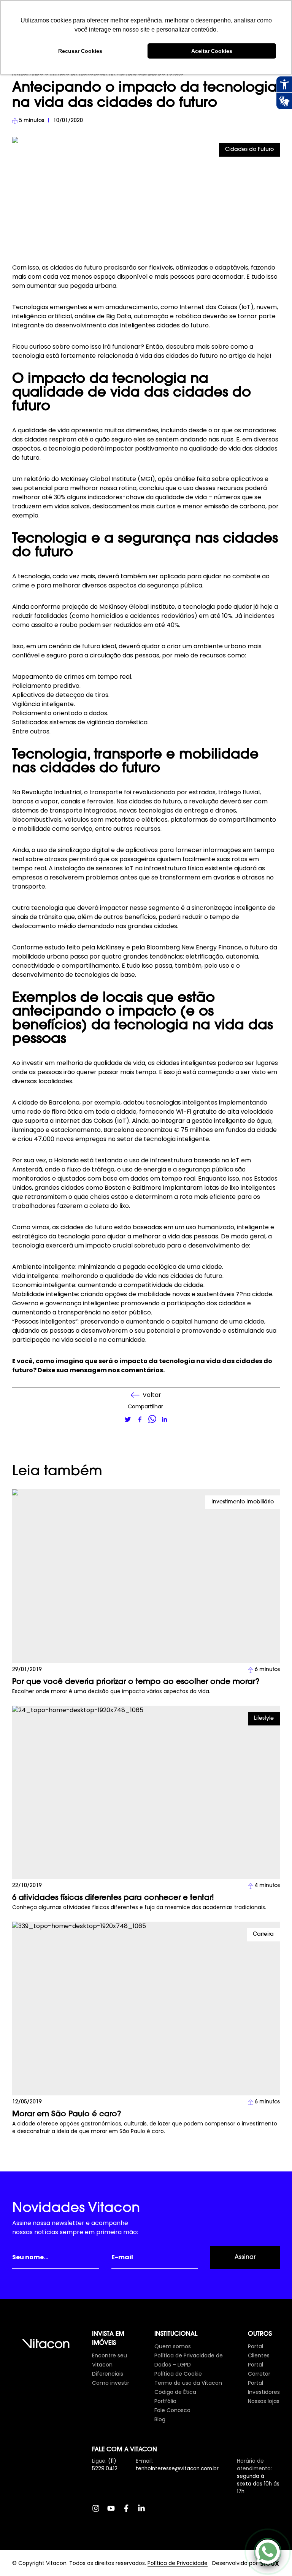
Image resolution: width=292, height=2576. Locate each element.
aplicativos (247, 479)
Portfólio (165, 2401)
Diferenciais (108, 2374)
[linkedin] (164, 1419)
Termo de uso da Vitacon (188, 2383)
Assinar (245, 2257)
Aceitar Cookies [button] (212, 51)
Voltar (152, 1395)
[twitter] (128, 1419)
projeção (75, 607)
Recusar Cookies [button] (80, 51)
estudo (55, 947)
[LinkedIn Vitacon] (145, 2512)
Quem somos (173, 2346)
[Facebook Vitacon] (130, 2512)
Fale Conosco (172, 2410)
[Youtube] (115, 2512)
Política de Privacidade (178, 2563)
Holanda (66, 1160)
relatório (37, 479)
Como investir (111, 2383)
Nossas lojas (264, 2401)
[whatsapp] (152, 1419)
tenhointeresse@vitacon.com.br (177, 2469)
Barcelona (64, 1102)
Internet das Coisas (208, 307)
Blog (160, 2419)
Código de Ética (175, 2392)
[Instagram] (100, 2512)
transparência (79, 1312)
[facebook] (140, 1419)
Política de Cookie (178, 2374)
